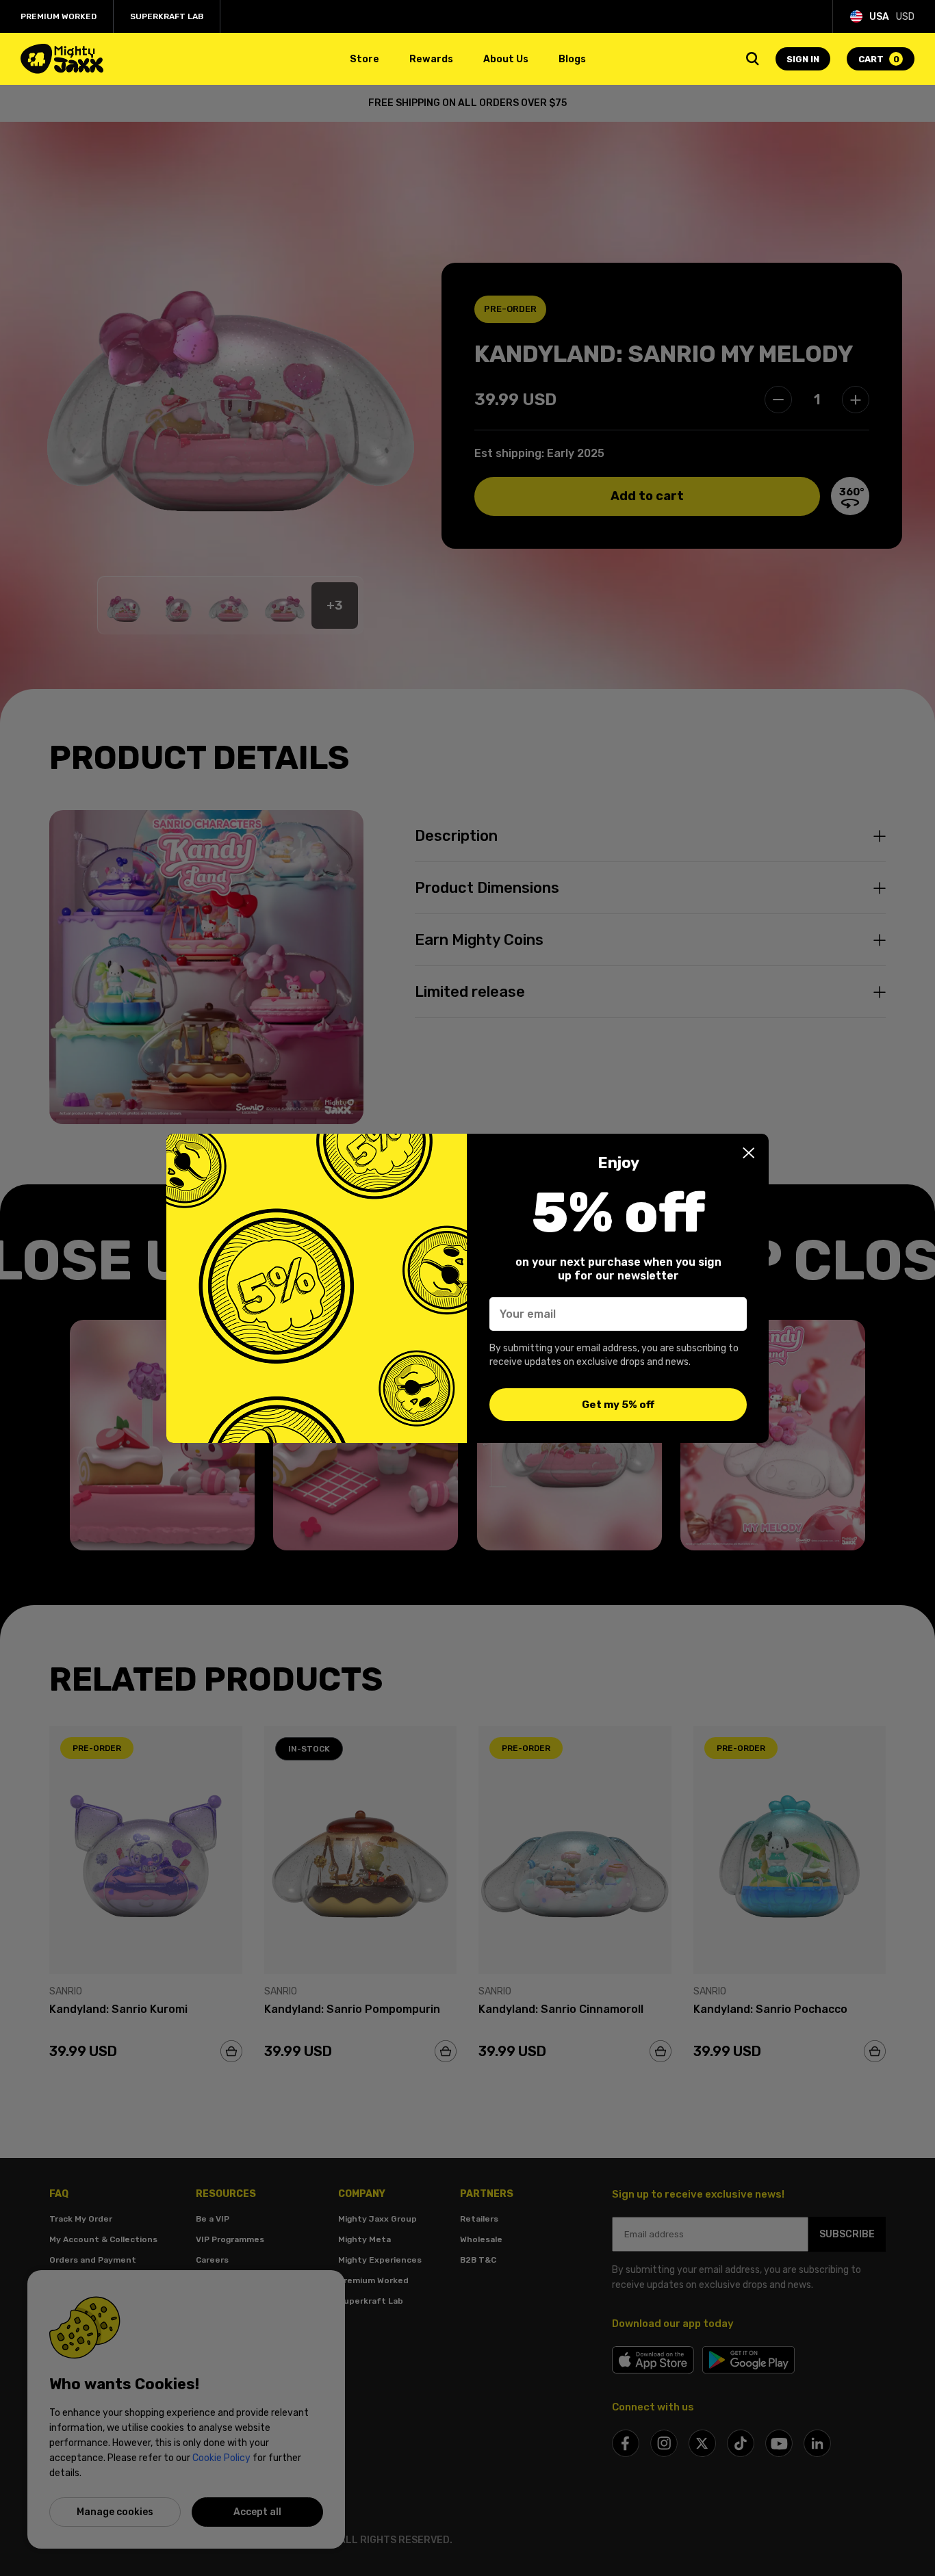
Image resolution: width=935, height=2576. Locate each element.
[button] (749, 1153)
